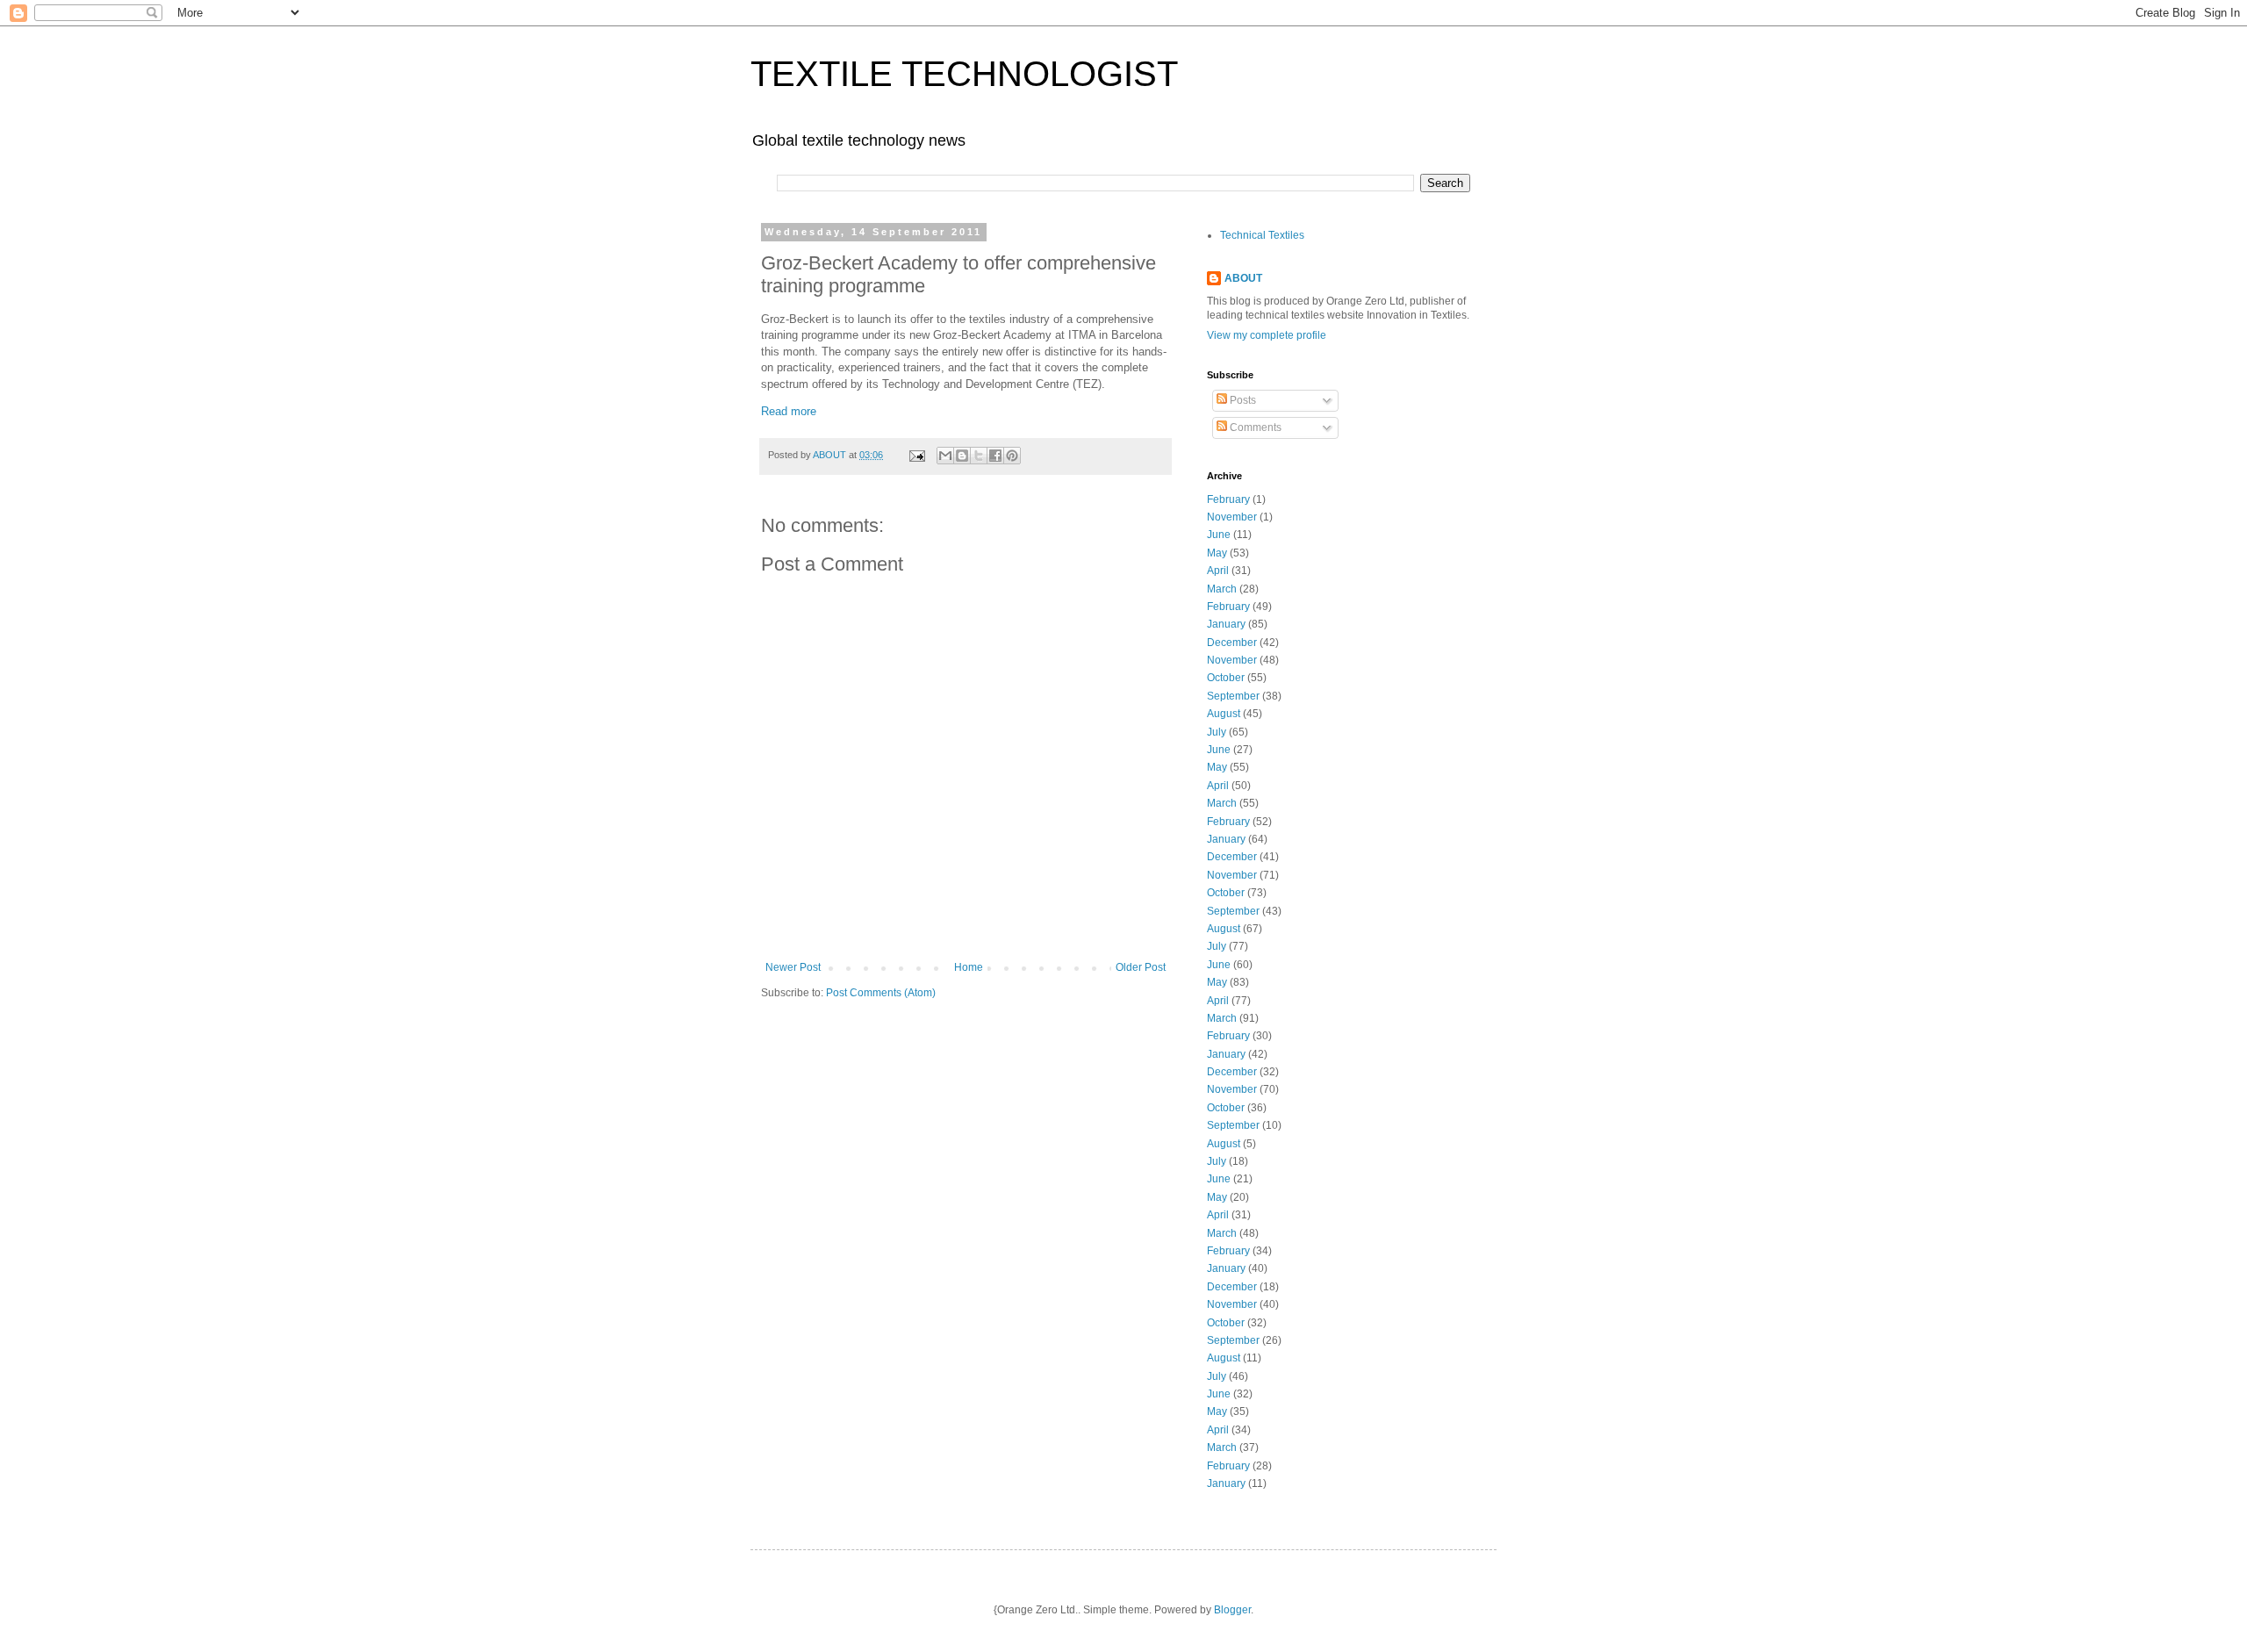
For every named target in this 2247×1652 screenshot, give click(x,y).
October (1226, 678)
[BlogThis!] (962, 456)
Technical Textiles (1262, 235)
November (1232, 517)
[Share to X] (979, 456)
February (1228, 499)
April (1218, 571)
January (1226, 624)
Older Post (1141, 967)
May (1217, 553)
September (1233, 696)
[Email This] (945, 456)
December (1232, 643)
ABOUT (1243, 278)
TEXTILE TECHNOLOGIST (964, 74)
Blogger (1232, 1610)
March (1222, 589)
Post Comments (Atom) (881, 993)
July (1217, 732)
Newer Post (793, 967)
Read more (789, 411)
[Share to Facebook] (995, 456)
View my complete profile (1267, 335)
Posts (1242, 400)
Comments (1254, 427)
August (1224, 714)
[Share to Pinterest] (1012, 456)
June (1219, 535)
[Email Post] (916, 455)
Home (969, 967)
